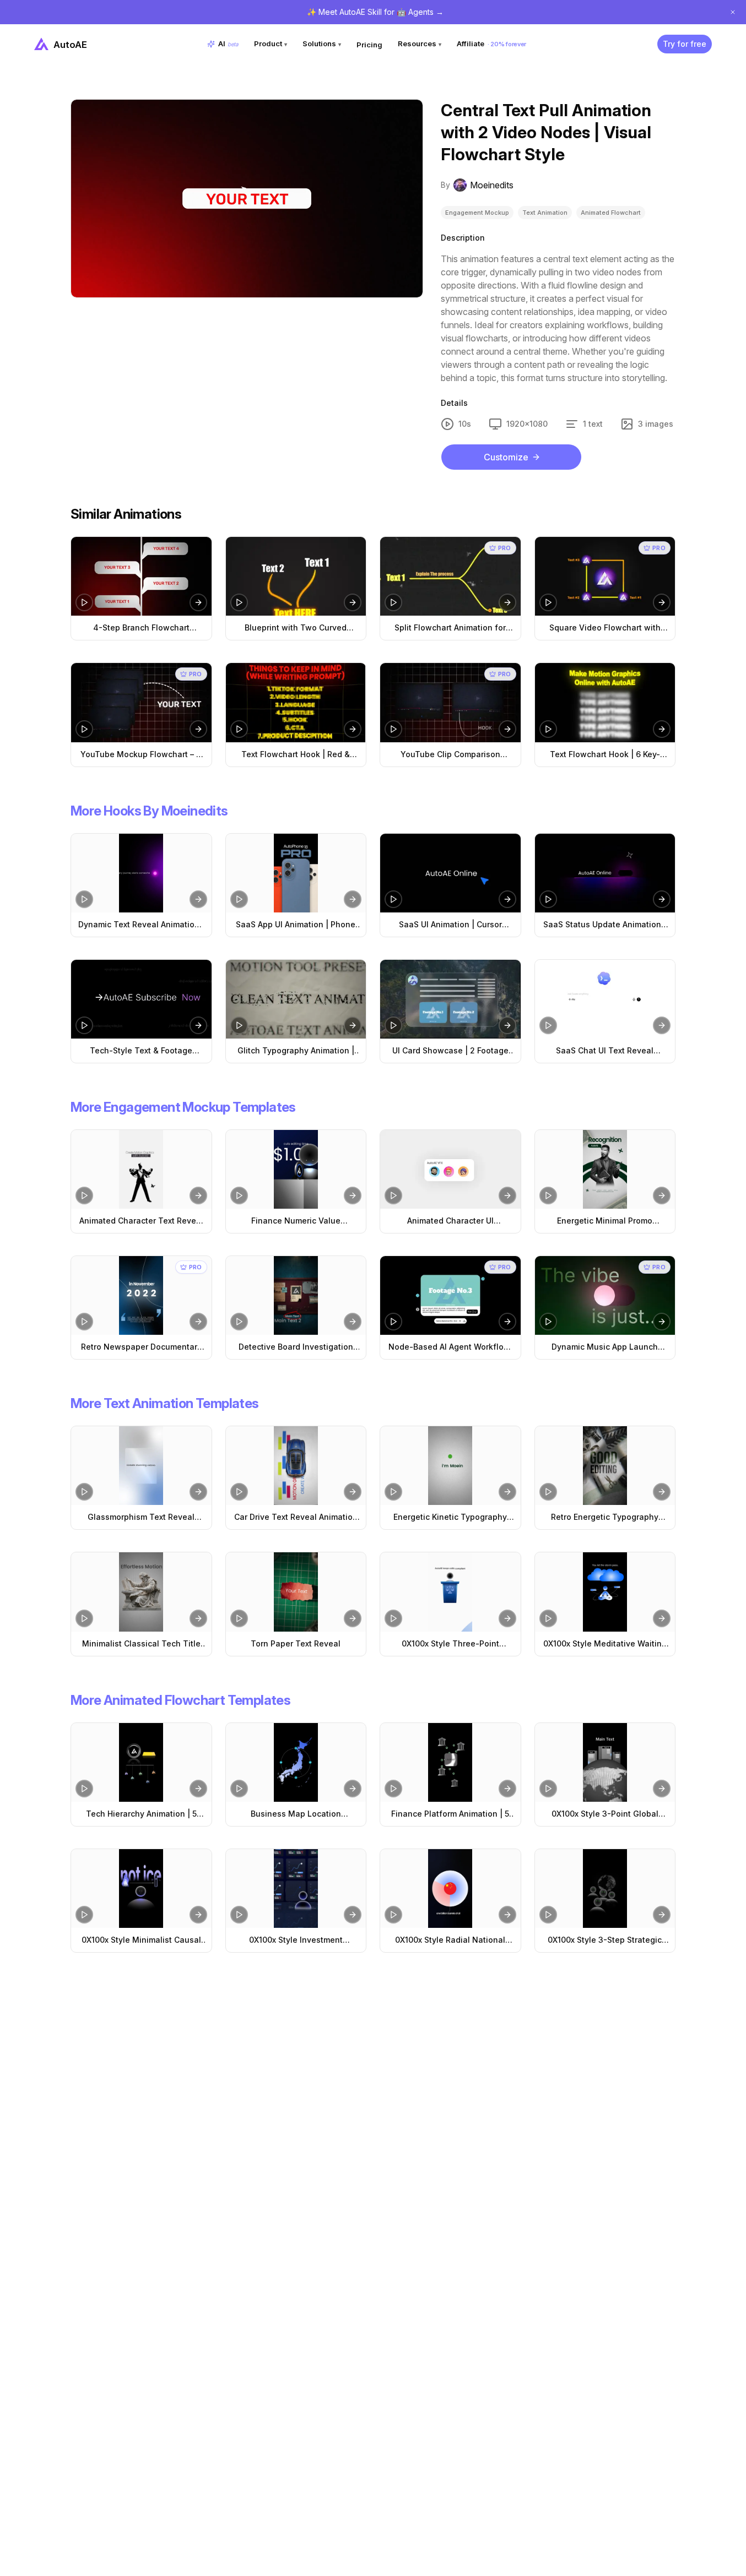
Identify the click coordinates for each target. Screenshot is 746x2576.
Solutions (322, 44)
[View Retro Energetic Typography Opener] (605, 1466)
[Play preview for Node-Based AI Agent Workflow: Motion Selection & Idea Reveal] (393, 1322)
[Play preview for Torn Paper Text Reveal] (239, 1618)
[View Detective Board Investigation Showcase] (296, 1295)
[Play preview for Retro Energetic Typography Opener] (548, 1492)
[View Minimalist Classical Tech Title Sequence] (141, 1592)
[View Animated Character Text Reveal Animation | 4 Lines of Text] (141, 1169)
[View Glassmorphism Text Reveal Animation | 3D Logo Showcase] (141, 1466)
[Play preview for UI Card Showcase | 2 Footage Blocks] (393, 1025)
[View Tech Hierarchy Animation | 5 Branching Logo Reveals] (141, 1762)
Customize (506, 457)
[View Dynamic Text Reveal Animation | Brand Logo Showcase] (141, 873)
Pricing (369, 45)
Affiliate (491, 44)
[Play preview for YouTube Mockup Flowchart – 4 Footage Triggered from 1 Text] (84, 729)
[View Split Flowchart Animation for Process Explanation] (450, 576)
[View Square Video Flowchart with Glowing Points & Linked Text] (605, 576)
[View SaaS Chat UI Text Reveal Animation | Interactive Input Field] (605, 999)
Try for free (685, 44)
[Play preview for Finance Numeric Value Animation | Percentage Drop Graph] (239, 1195)
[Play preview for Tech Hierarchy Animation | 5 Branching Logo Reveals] (84, 1789)
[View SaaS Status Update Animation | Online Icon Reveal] (605, 873)
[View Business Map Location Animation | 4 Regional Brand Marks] (296, 1762)
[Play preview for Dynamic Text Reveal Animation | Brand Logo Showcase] (84, 899)
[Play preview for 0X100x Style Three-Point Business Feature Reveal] (393, 1618)
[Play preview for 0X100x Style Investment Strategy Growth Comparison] (239, 1915)
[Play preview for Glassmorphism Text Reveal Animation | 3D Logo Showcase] (84, 1492)
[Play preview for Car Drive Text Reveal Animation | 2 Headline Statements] (239, 1492)
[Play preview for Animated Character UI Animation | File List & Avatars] (393, 1195)
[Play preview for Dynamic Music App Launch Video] (548, 1322)
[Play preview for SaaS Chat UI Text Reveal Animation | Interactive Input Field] (548, 1025)
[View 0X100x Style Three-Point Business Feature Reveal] (450, 1592)
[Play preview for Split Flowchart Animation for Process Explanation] (393, 602)
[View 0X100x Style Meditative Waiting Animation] (605, 1592)
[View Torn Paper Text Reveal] (296, 1592)
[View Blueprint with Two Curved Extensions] (296, 576)
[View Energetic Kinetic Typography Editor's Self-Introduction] (450, 1466)
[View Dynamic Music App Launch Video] (605, 1295)
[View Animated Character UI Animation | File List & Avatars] (450, 1169)
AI (228, 44)
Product (271, 44)
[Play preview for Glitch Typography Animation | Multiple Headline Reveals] (239, 1025)
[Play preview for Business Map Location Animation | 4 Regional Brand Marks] (239, 1789)
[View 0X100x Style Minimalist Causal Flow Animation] (141, 1888)
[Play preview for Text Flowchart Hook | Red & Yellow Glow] (239, 729)
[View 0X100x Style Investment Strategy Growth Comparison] (296, 1888)
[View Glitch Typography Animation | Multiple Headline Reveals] (296, 999)
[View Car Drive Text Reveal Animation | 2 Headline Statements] (296, 1466)
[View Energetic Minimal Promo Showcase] (605, 1169)
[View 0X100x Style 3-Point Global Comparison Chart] (605, 1762)
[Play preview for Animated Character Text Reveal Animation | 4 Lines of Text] (84, 1195)
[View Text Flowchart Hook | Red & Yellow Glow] (296, 702)
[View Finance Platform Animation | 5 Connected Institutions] (450, 1762)
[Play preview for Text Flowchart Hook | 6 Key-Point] (548, 729)
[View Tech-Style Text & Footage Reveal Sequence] (141, 999)
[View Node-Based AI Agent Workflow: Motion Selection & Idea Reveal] (450, 1295)
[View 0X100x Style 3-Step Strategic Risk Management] (605, 1888)
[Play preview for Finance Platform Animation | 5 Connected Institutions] (393, 1789)
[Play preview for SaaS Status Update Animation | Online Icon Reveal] (548, 899)
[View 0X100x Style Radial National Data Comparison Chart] (450, 1888)
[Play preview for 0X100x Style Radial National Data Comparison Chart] (393, 1915)
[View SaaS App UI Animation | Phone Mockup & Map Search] (296, 873)
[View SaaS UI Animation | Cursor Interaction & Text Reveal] (450, 873)
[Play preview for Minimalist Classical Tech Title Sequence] (84, 1618)
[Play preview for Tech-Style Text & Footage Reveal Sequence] (84, 1025)
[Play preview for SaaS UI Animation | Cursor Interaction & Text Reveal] (393, 899)
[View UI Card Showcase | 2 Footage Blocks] (450, 999)
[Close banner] (733, 12)
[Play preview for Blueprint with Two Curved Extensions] (239, 602)
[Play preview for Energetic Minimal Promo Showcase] (548, 1195)
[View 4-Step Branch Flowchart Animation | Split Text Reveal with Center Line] (141, 576)
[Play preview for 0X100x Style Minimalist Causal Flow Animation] (84, 1915)
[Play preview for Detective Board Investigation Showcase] (239, 1322)
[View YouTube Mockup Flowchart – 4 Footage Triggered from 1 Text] (141, 702)
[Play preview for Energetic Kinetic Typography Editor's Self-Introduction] (393, 1492)
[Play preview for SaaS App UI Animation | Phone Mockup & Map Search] (239, 899)
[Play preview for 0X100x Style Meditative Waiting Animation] (548, 1618)
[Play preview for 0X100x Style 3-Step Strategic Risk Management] (548, 1915)
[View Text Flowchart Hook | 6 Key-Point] (605, 702)
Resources (420, 44)
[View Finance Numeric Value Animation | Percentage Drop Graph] (296, 1169)
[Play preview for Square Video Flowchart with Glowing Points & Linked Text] (548, 602)
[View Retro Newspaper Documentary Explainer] (141, 1295)
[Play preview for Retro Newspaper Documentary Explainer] (84, 1322)
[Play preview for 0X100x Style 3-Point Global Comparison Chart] (548, 1789)
